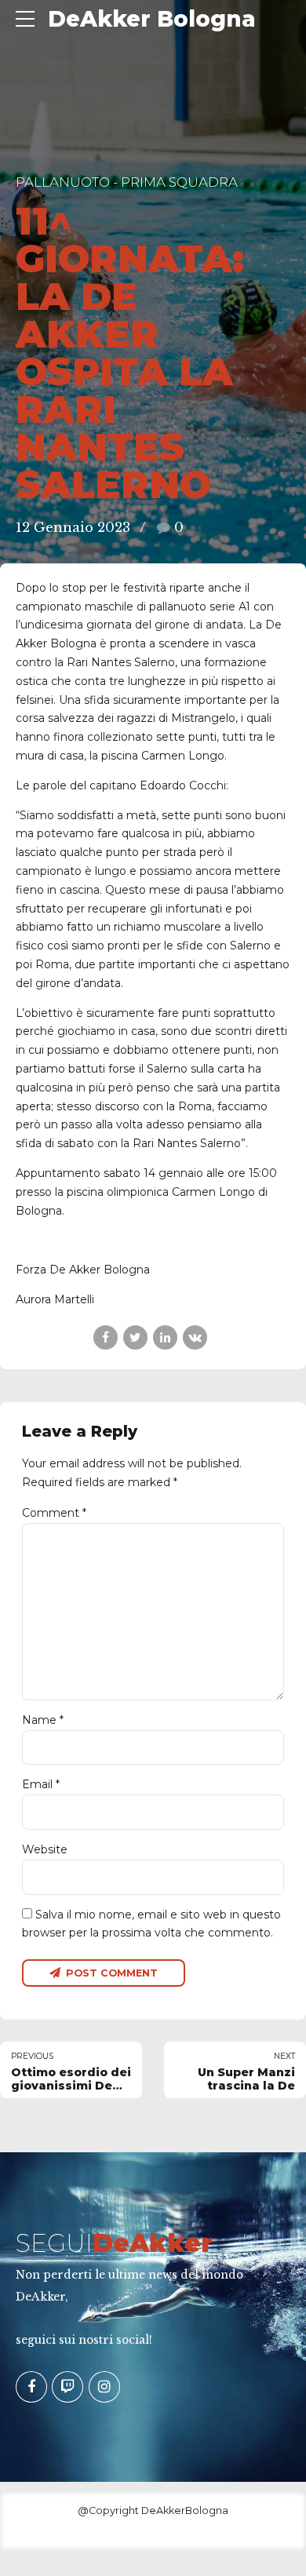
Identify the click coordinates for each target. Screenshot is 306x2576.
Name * (43, 1720)
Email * (41, 1784)
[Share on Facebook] (106, 1337)
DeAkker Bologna (152, 19)
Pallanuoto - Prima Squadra (127, 182)
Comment (54, 1513)
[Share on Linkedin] (165, 1337)
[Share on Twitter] (135, 1337)
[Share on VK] (195, 1337)
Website (45, 1849)
